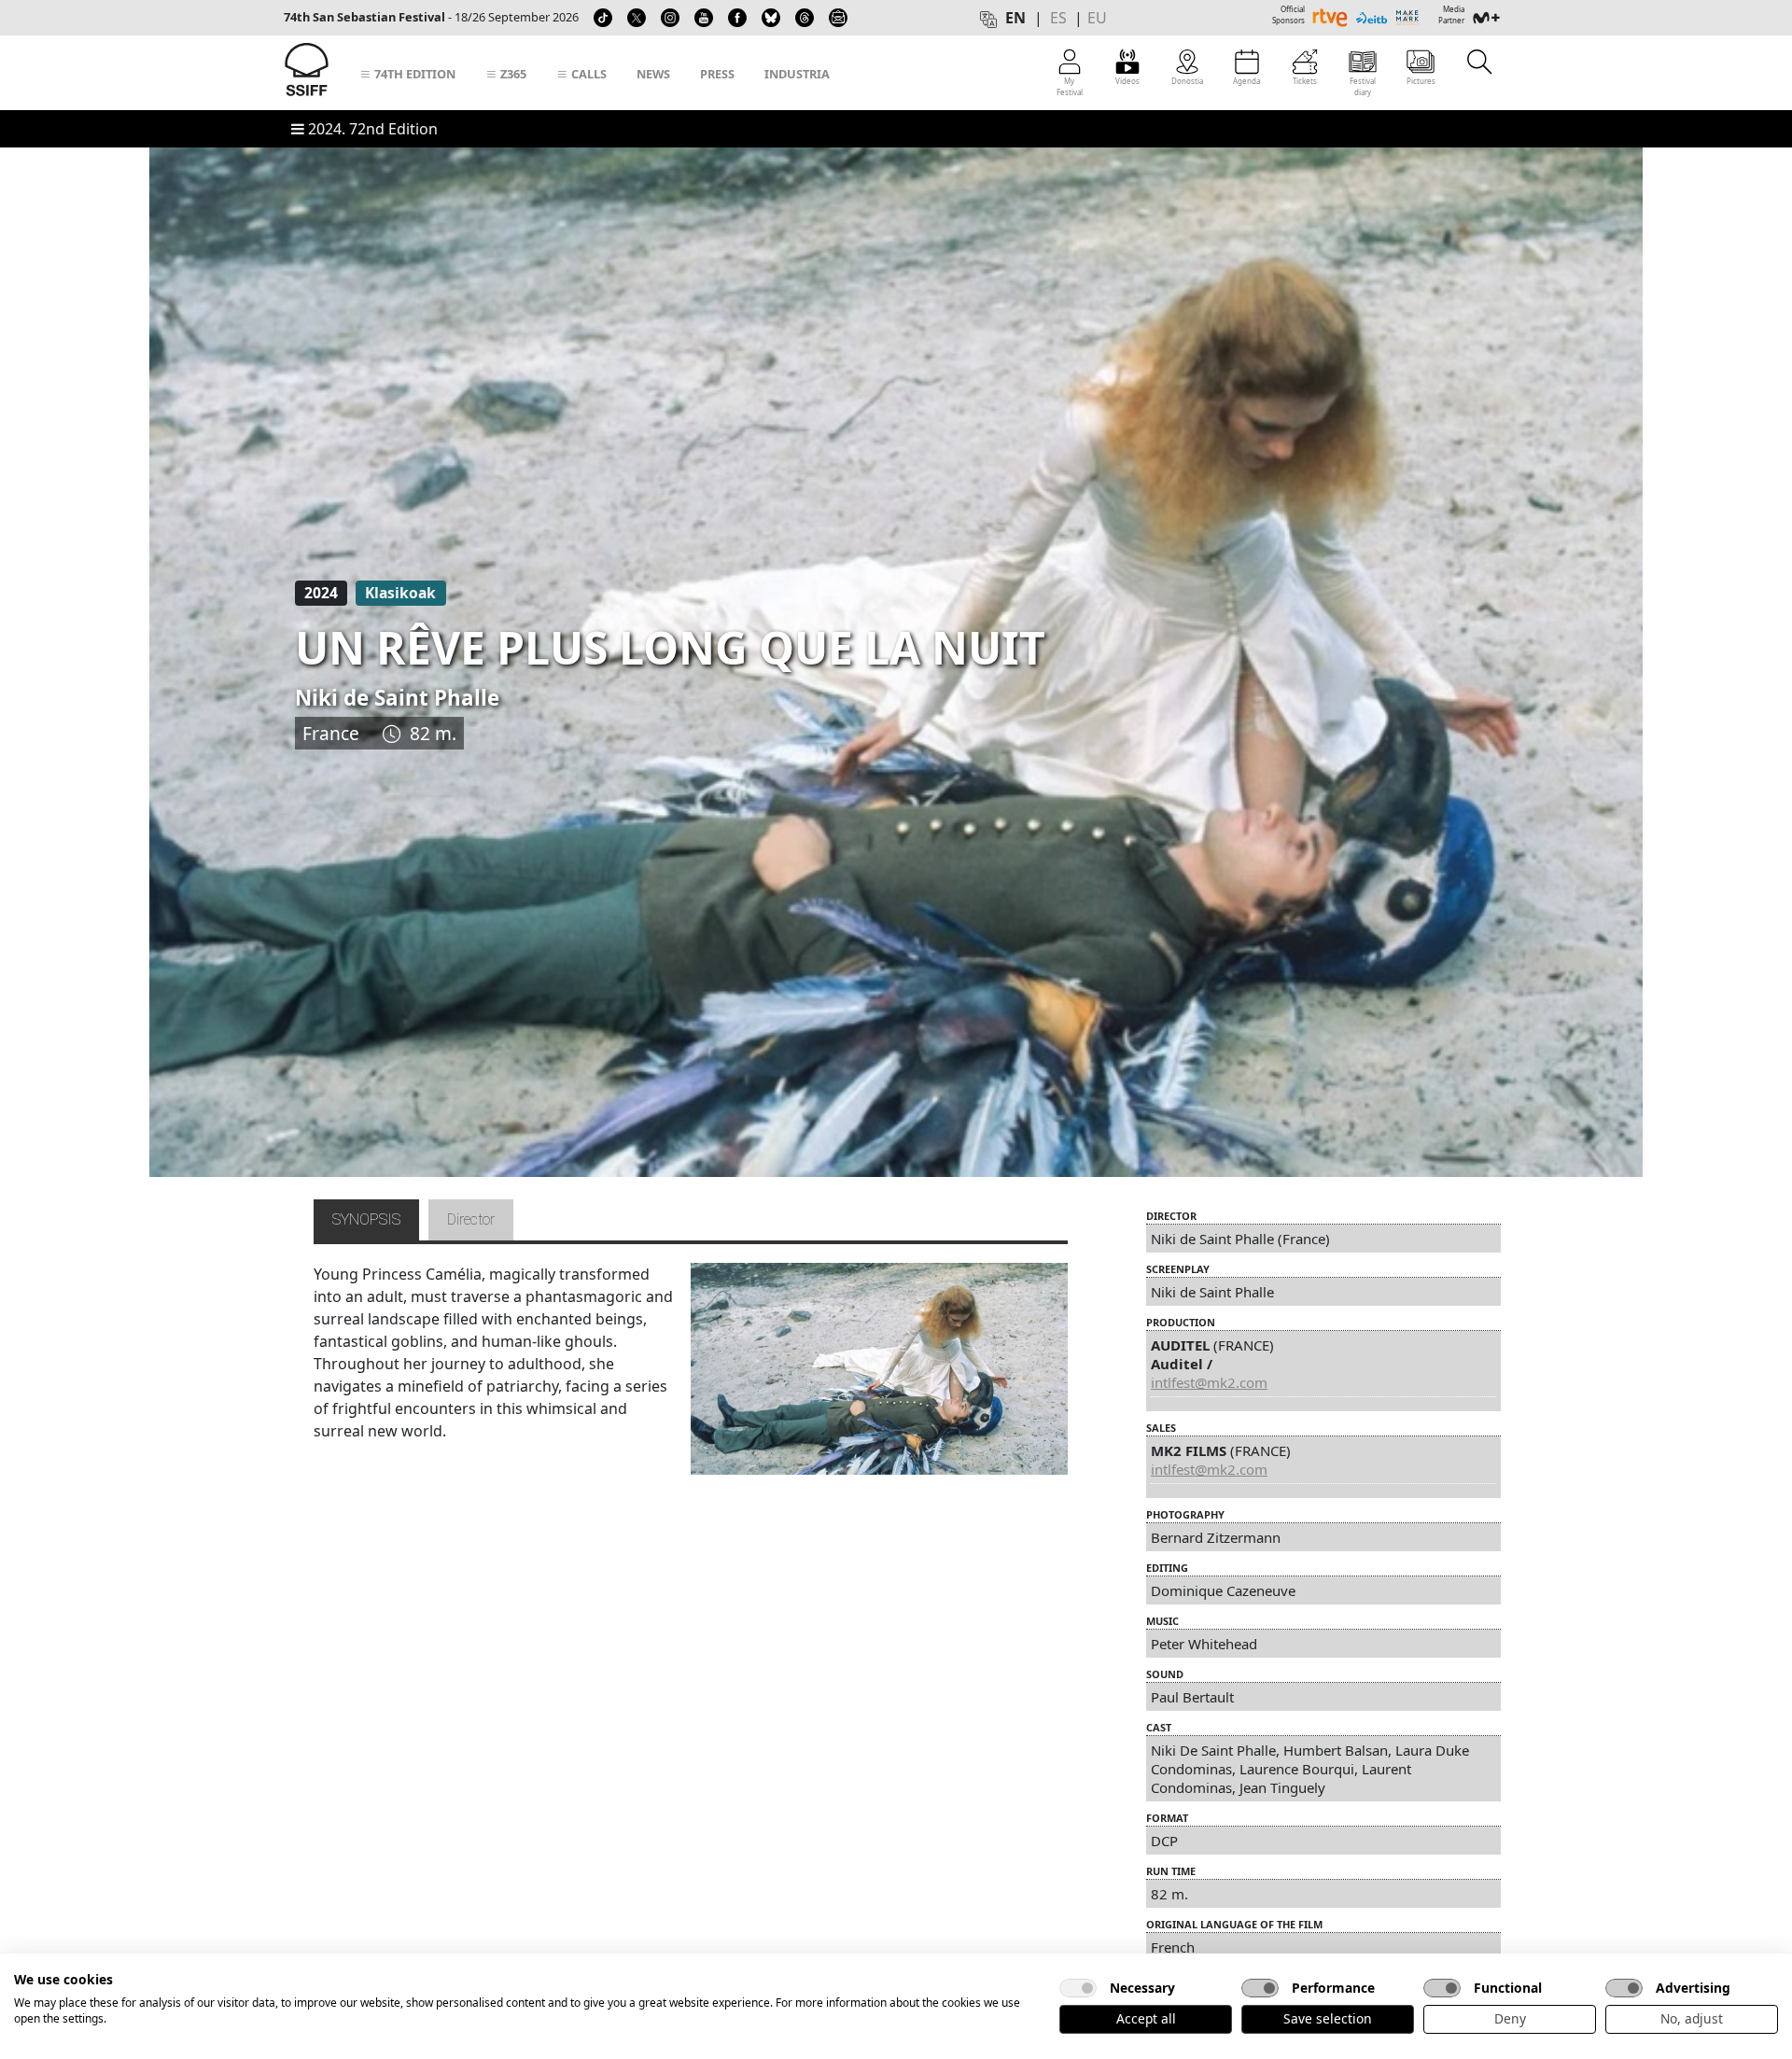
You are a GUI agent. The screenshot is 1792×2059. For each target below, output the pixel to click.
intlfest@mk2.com (1209, 1382)
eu (1097, 18)
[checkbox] (1078, 1988)
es (1058, 18)
